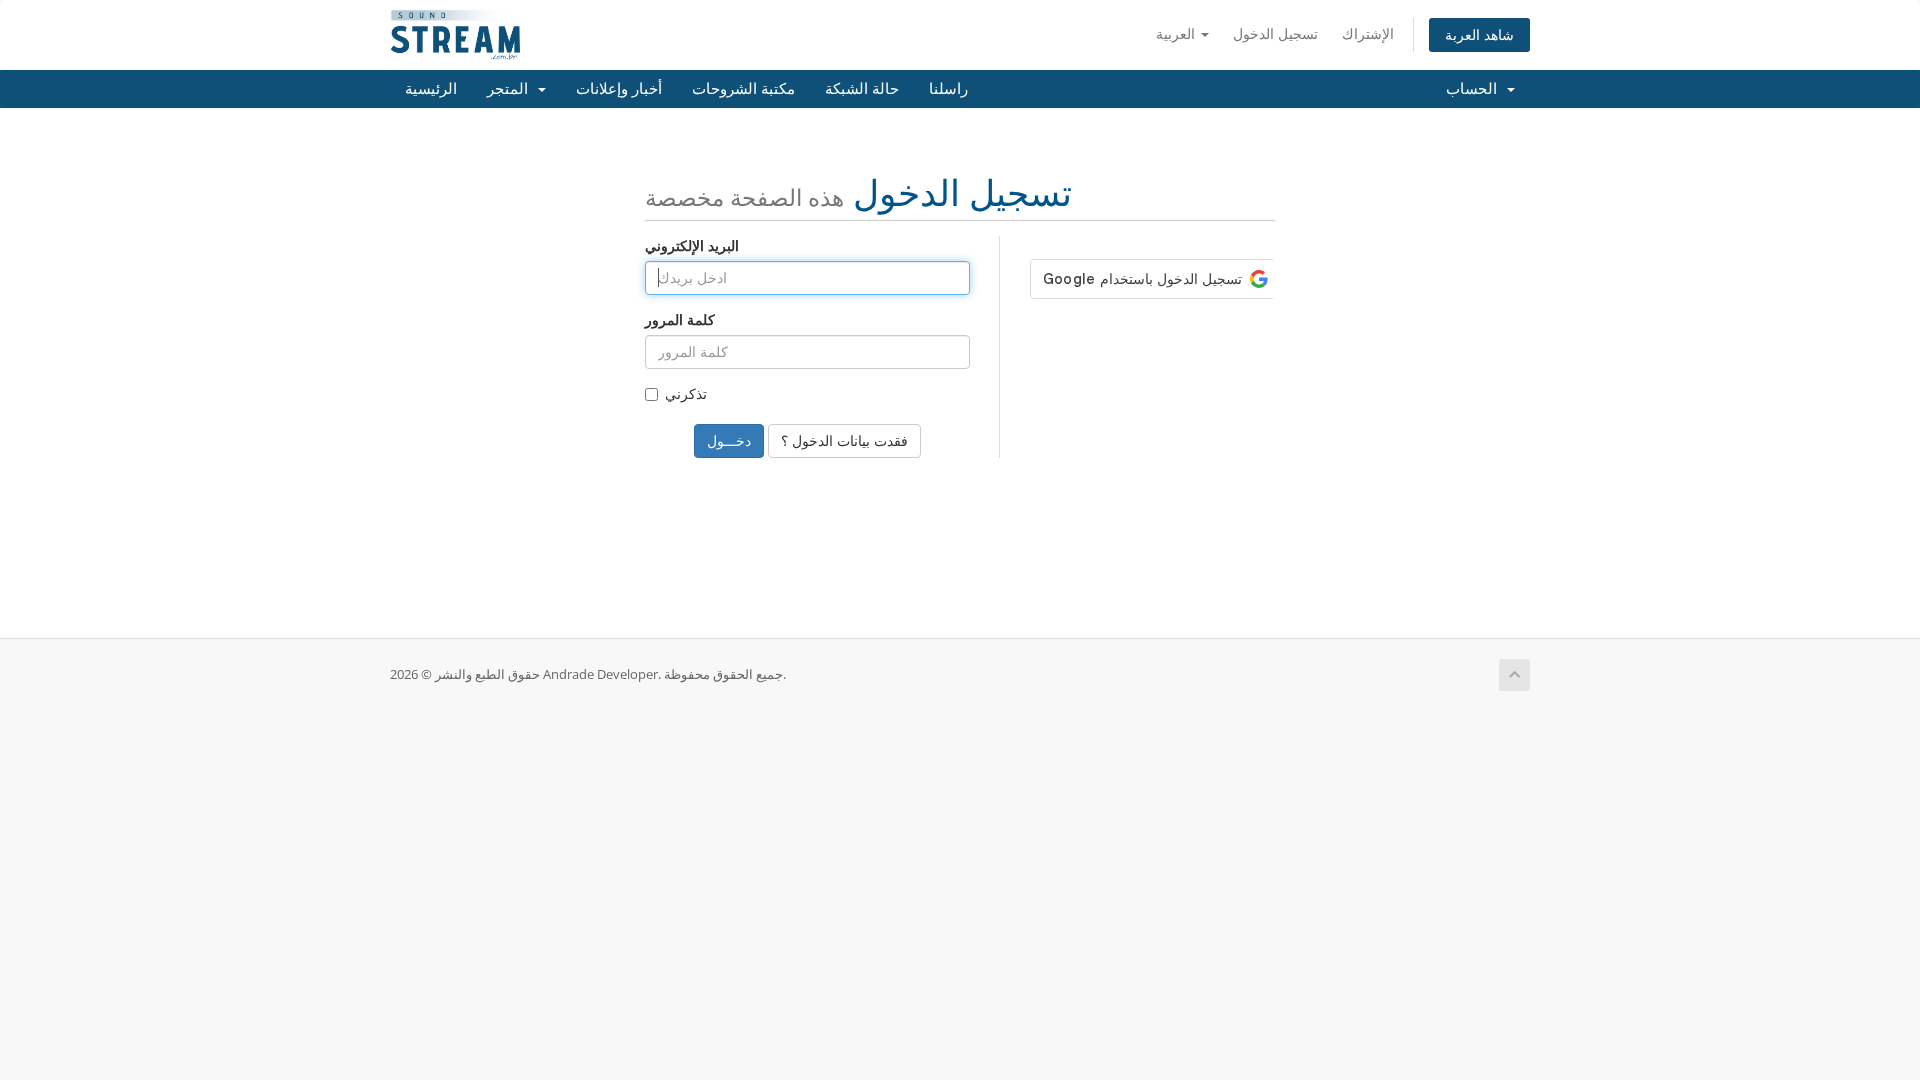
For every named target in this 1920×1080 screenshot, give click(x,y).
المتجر (511, 89)
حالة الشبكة (862, 89)
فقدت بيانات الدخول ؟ (844, 440)
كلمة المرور (680, 319)
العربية (1177, 33)
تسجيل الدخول (1275, 33)
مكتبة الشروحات (743, 89)
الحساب (1475, 89)
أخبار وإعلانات (619, 89)
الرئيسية (431, 89)
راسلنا (948, 89)
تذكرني (686, 393)
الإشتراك (1368, 33)
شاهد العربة (1479, 34)
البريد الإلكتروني (692, 245)
